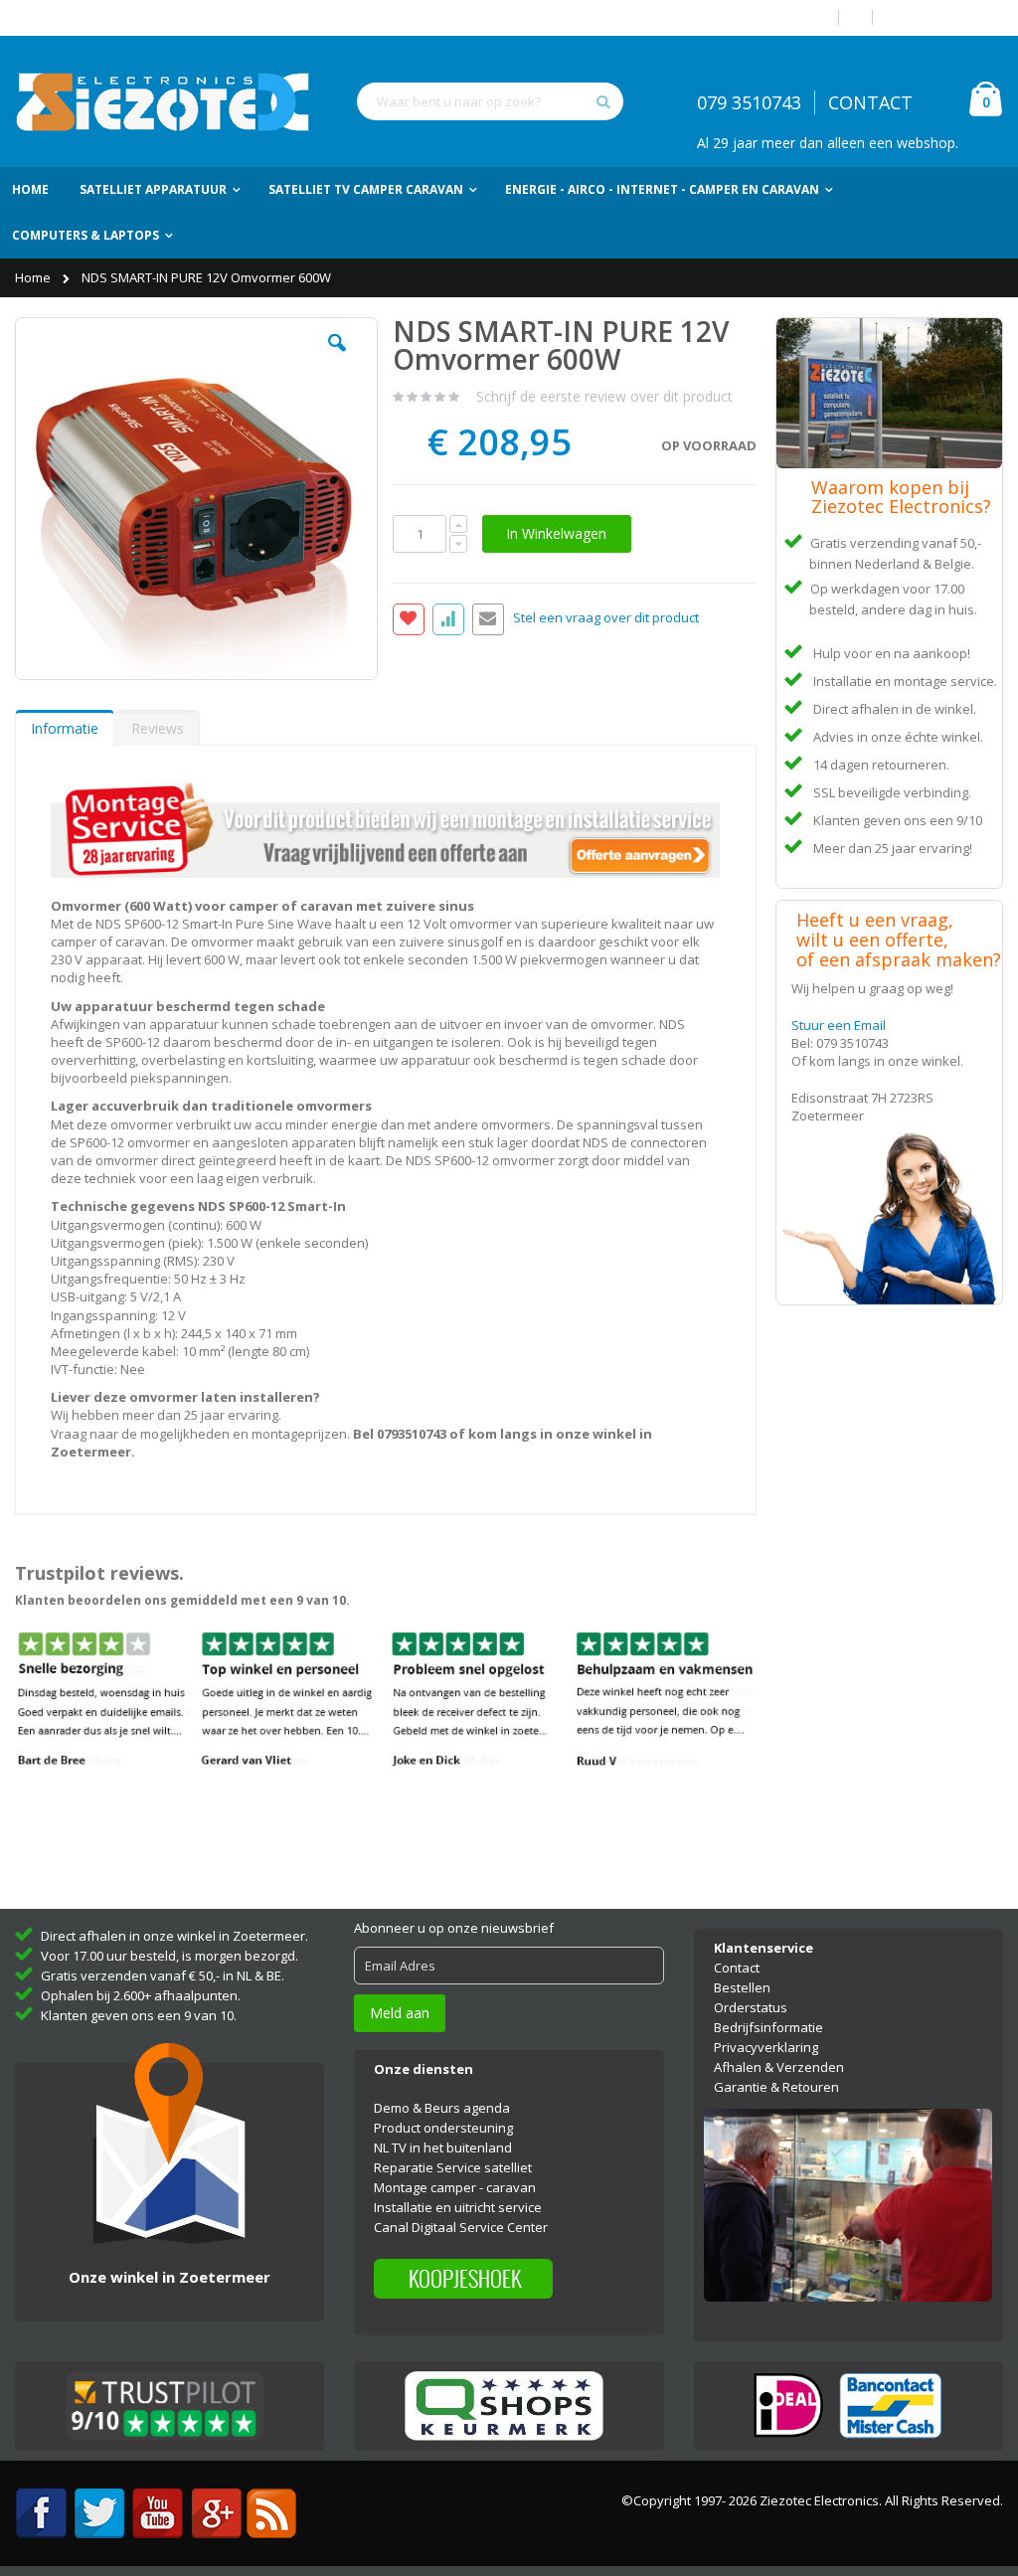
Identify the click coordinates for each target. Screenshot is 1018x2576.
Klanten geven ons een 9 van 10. (139, 2015)
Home (34, 277)
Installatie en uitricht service (458, 2207)
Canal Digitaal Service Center (461, 2227)
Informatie (65, 728)
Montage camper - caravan (455, 2187)
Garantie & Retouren (776, 2087)
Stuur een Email (839, 1025)
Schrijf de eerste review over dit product (604, 396)
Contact (737, 1968)
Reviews (158, 728)
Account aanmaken (945, 17)
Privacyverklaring (766, 2047)
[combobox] (490, 101)
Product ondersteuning (443, 2128)
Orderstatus (751, 2007)
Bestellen (742, 1987)
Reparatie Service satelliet (453, 2167)
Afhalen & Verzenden (779, 2067)
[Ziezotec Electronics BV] (164, 101)
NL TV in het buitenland (443, 2147)
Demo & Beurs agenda (442, 2108)
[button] (337, 358)
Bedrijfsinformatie (768, 2027)
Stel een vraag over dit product (606, 618)
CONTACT (870, 102)
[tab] (65, 728)
